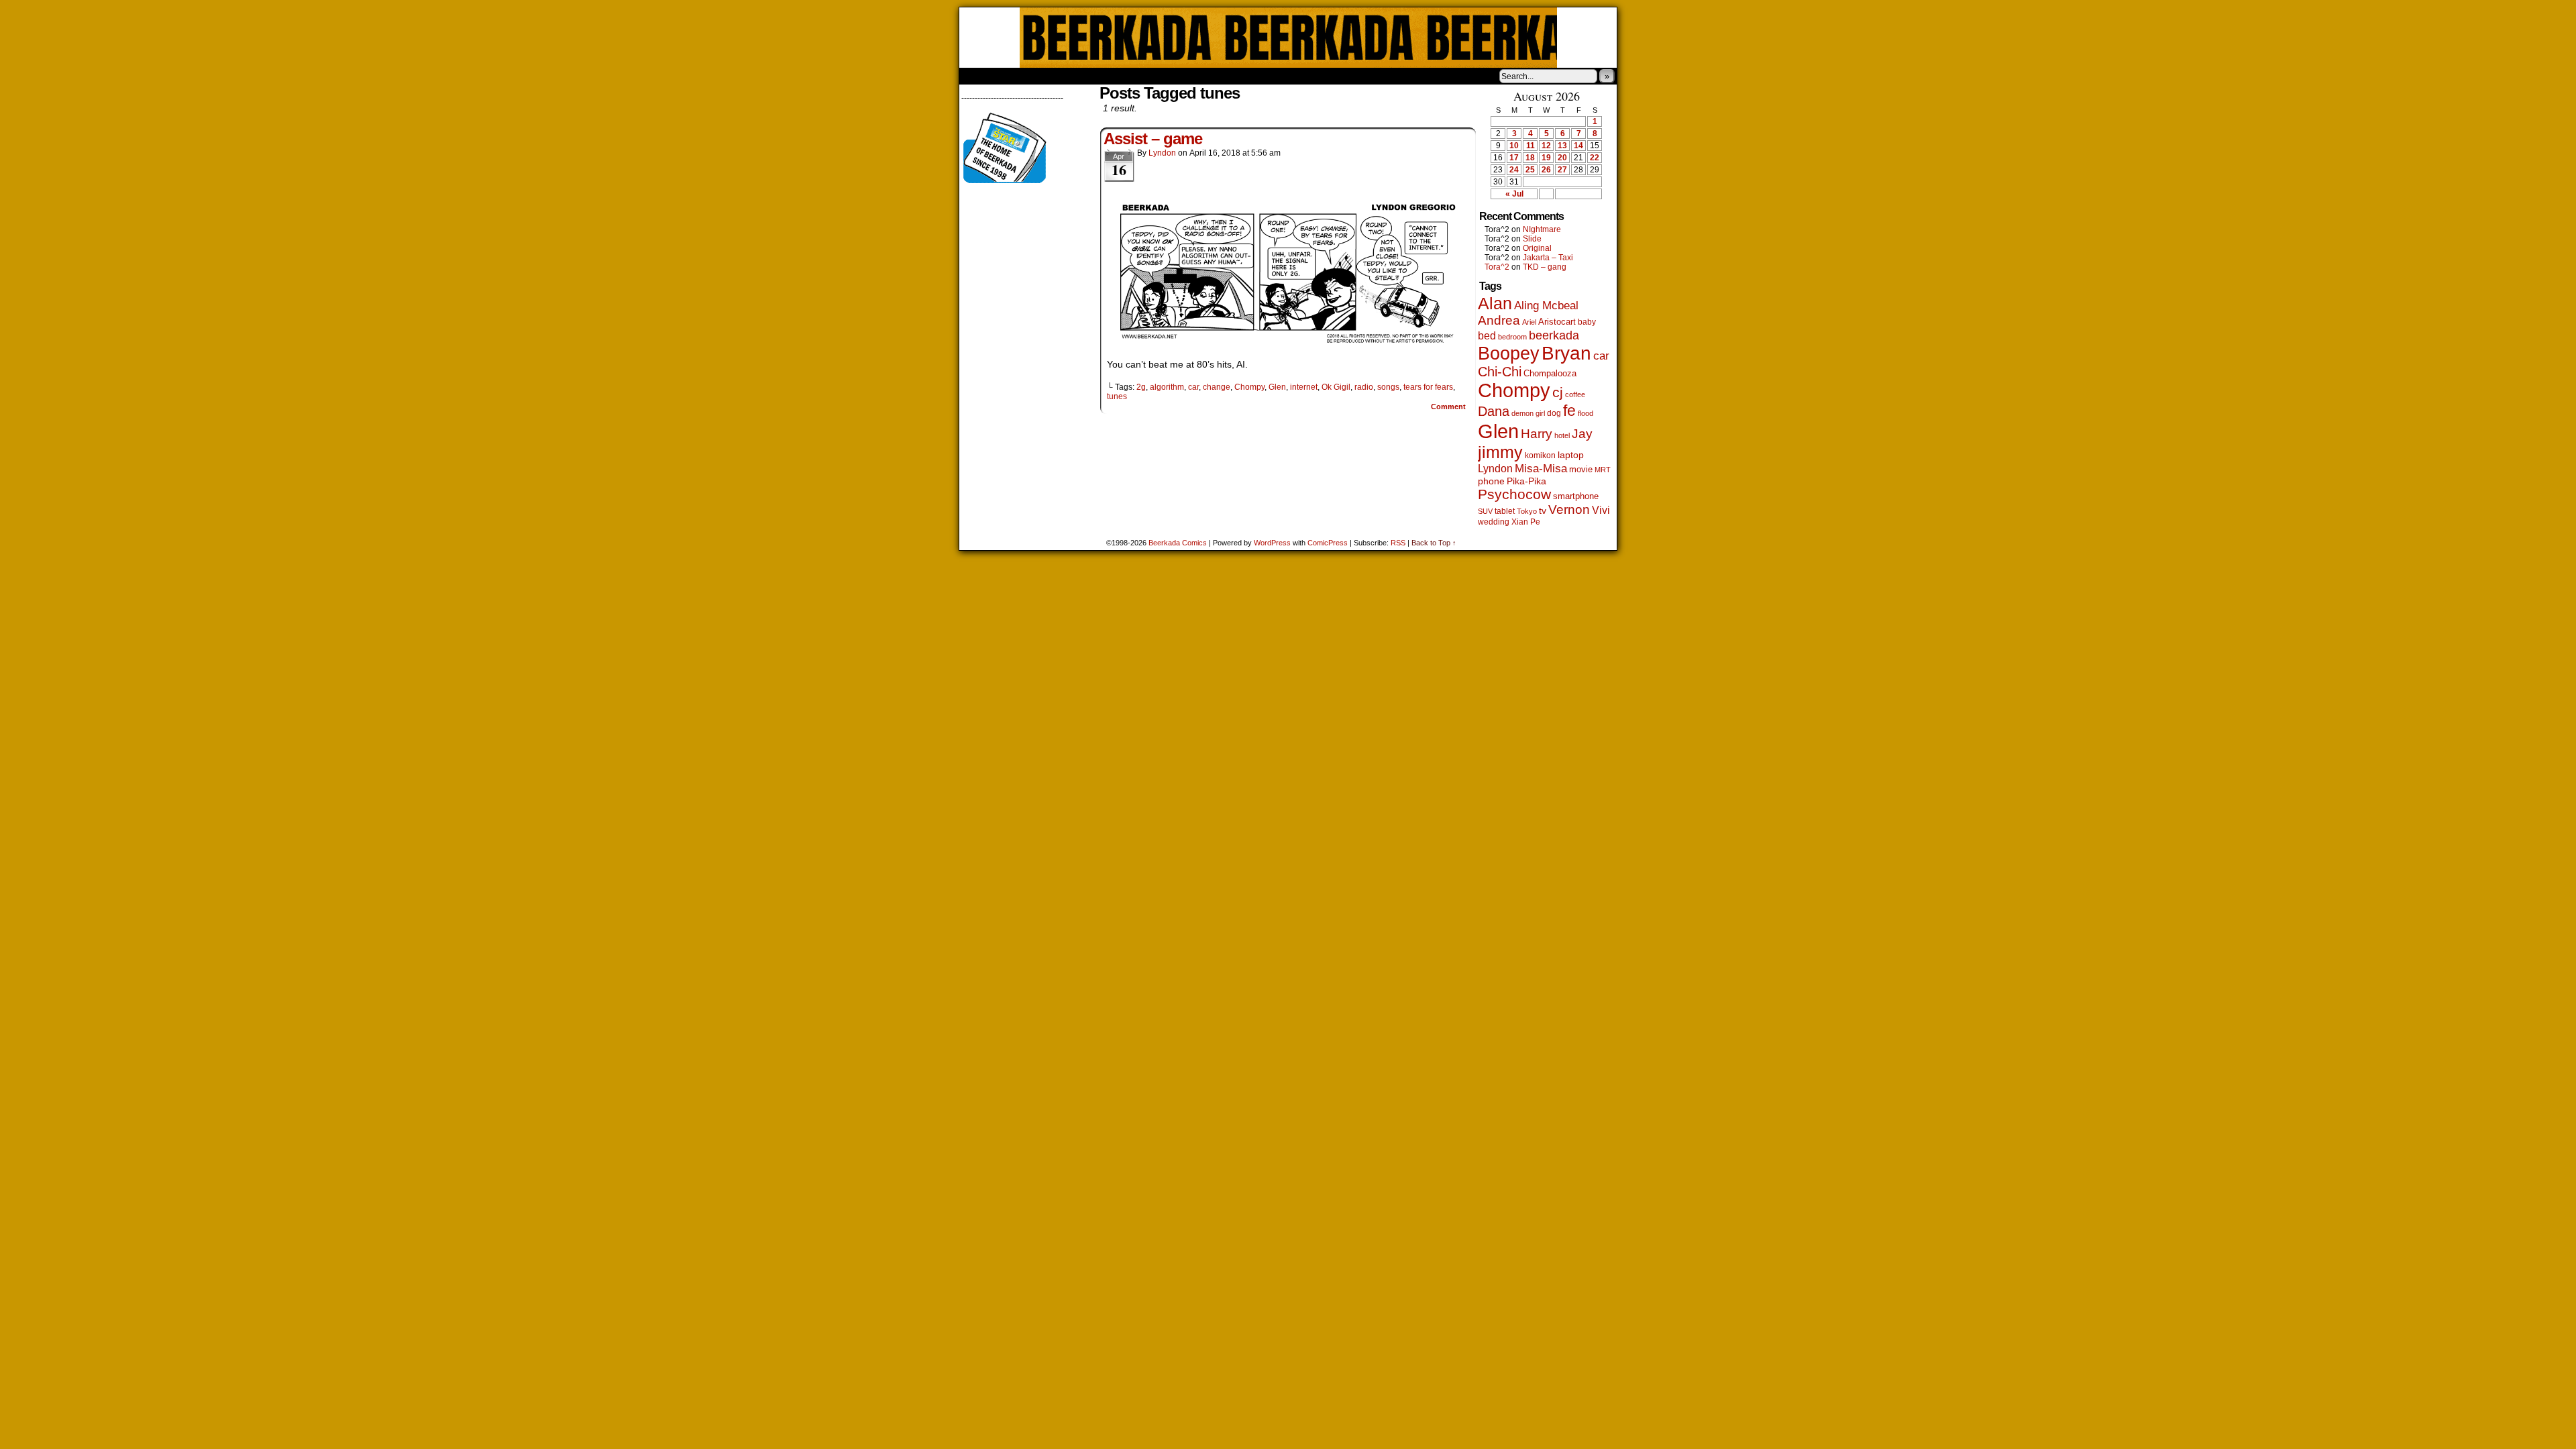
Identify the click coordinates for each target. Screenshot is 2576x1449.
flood (1586, 413)
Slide (1532, 239)
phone (1491, 481)
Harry (1537, 433)
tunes (1117, 396)
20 (1562, 158)
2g (1141, 387)
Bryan (1566, 353)
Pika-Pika (1526, 481)
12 (1546, 146)
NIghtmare (1542, 229)
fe (1569, 411)
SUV (1485, 511)
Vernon (1569, 509)
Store (1059, 76)
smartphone (1576, 496)
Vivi (1601, 510)
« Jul (1514, 194)
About (1018, 76)
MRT (1603, 470)
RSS (1398, 543)
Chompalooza (1550, 373)
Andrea (1499, 320)
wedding (1494, 522)
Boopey (1509, 353)
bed (1487, 335)
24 (1514, 170)
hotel (1562, 435)
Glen (1277, 387)
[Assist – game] (1288, 345)
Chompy (1249, 387)
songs (1388, 387)
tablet (1505, 511)
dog (1554, 413)
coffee (1575, 394)
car (1193, 387)
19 (1546, 158)
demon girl (1528, 413)
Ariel (1529, 322)
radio (1364, 387)
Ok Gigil (1336, 387)
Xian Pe (1526, 522)
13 (1562, 146)
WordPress (1272, 543)
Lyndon (1162, 153)
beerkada (1554, 335)
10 (1514, 146)
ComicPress (1328, 543)
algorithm (1167, 387)
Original (1537, 248)
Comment (1449, 407)
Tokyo (1527, 511)
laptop (1571, 455)
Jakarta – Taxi (1548, 258)
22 (1595, 158)
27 (1562, 170)
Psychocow (1514, 494)
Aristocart (1557, 322)
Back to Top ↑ (1434, 543)
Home (978, 76)
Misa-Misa (1541, 469)
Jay (1582, 434)
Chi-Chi (1500, 372)
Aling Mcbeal (1546, 305)
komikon (1540, 455)
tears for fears (1428, 387)
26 (1546, 170)
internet (1304, 387)
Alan (1495, 304)
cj (1558, 392)
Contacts (1110, 76)
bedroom (1512, 337)
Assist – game (1153, 139)
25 (1530, 170)
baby (1587, 322)
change (1217, 387)
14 (1578, 146)
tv (1543, 511)
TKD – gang (1545, 267)
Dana (1494, 411)
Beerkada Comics (1288, 38)
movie (1581, 470)
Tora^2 (1497, 267)
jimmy (1500, 452)
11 (1531, 146)
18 (1530, 158)
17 (1514, 158)
